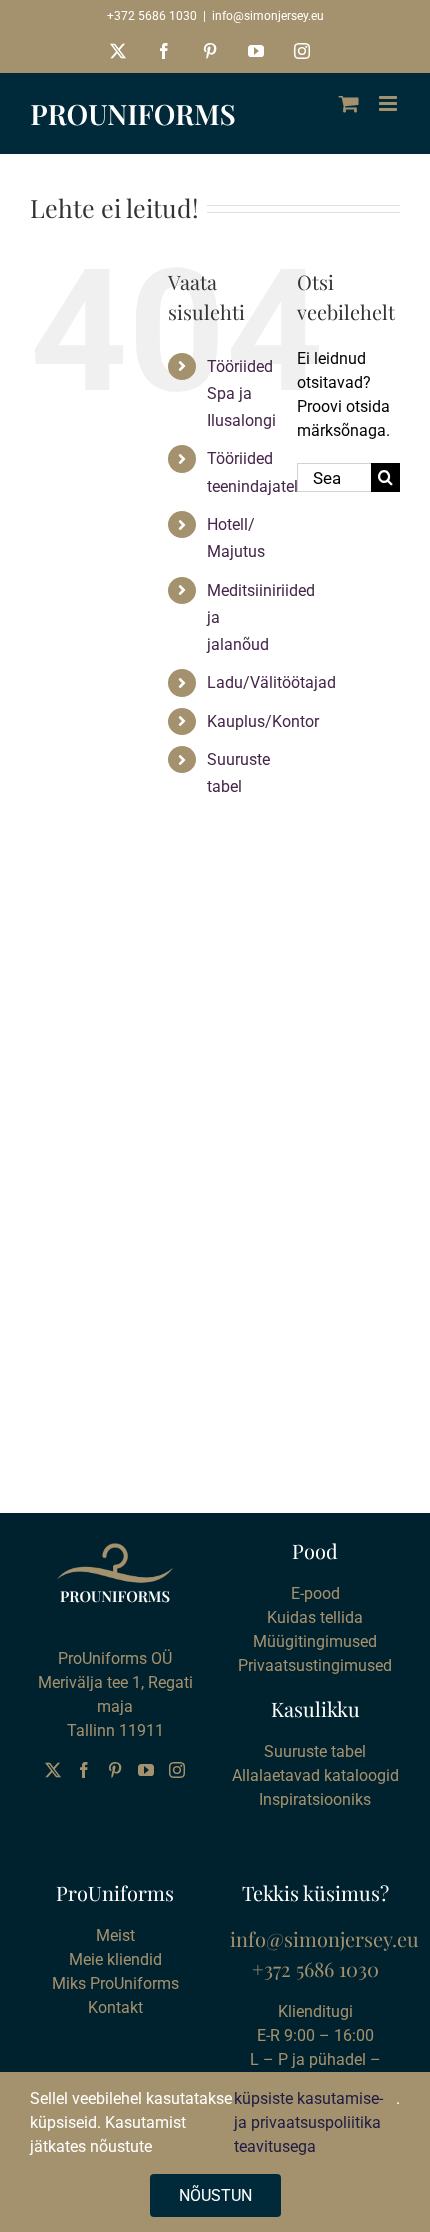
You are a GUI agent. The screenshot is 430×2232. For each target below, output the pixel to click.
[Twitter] (53, 1770)
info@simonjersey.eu (268, 16)
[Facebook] (84, 1770)
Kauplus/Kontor (263, 721)
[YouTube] (146, 1770)
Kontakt (115, 2007)
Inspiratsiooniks (315, 1799)
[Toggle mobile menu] (389, 103)
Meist (115, 1935)
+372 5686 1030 (152, 16)
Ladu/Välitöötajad (271, 682)
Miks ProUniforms (115, 1983)
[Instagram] (177, 1770)
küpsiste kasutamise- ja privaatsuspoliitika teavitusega (308, 2122)
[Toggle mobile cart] (349, 103)
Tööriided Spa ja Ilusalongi (241, 393)
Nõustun (215, 2195)
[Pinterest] (115, 1770)
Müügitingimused (315, 1641)
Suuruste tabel (315, 1751)
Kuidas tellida (315, 1617)
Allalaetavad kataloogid (315, 1775)
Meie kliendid (115, 1959)
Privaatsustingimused (315, 1665)
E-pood (315, 1593)
